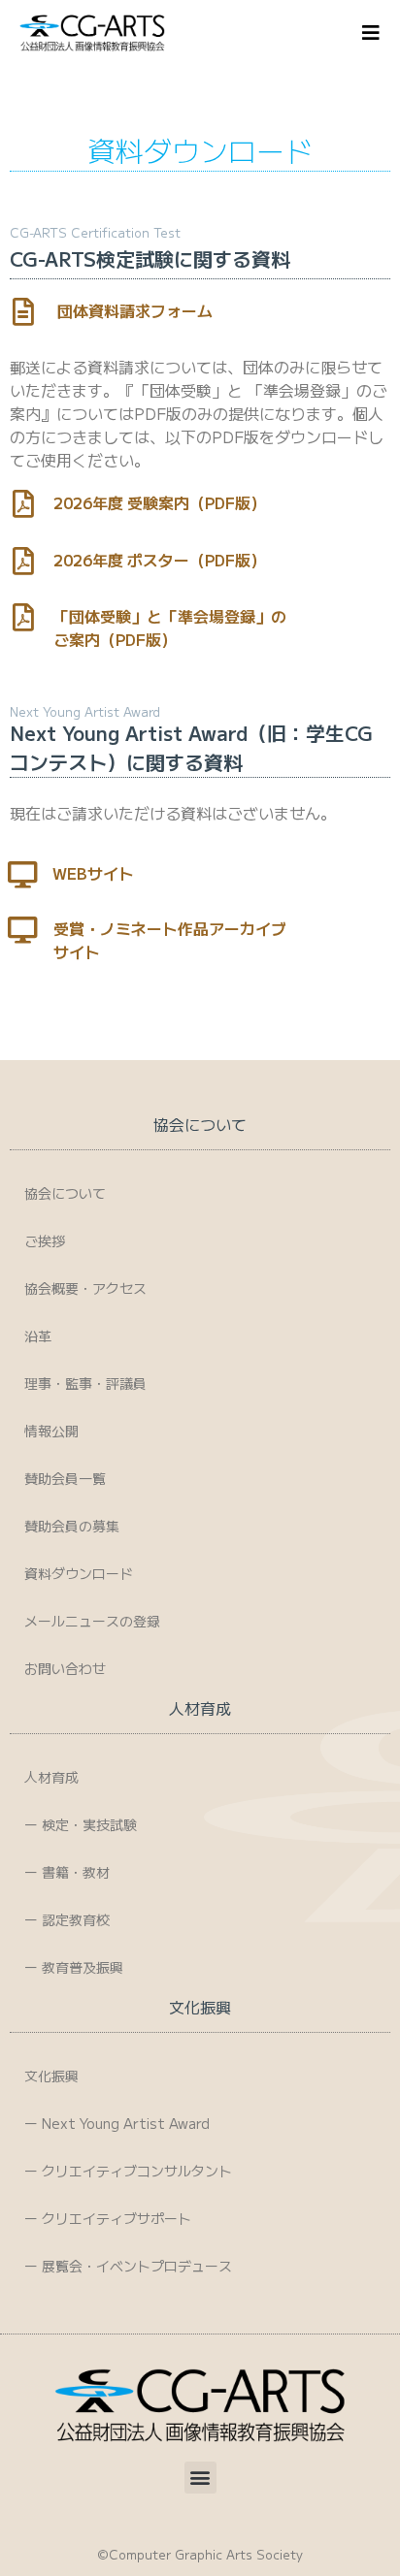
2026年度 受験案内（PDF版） (160, 502)
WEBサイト (93, 873)
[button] (200, 2478)
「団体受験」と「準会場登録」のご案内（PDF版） (170, 628)
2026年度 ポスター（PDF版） (160, 560)
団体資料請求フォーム (135, 310)
